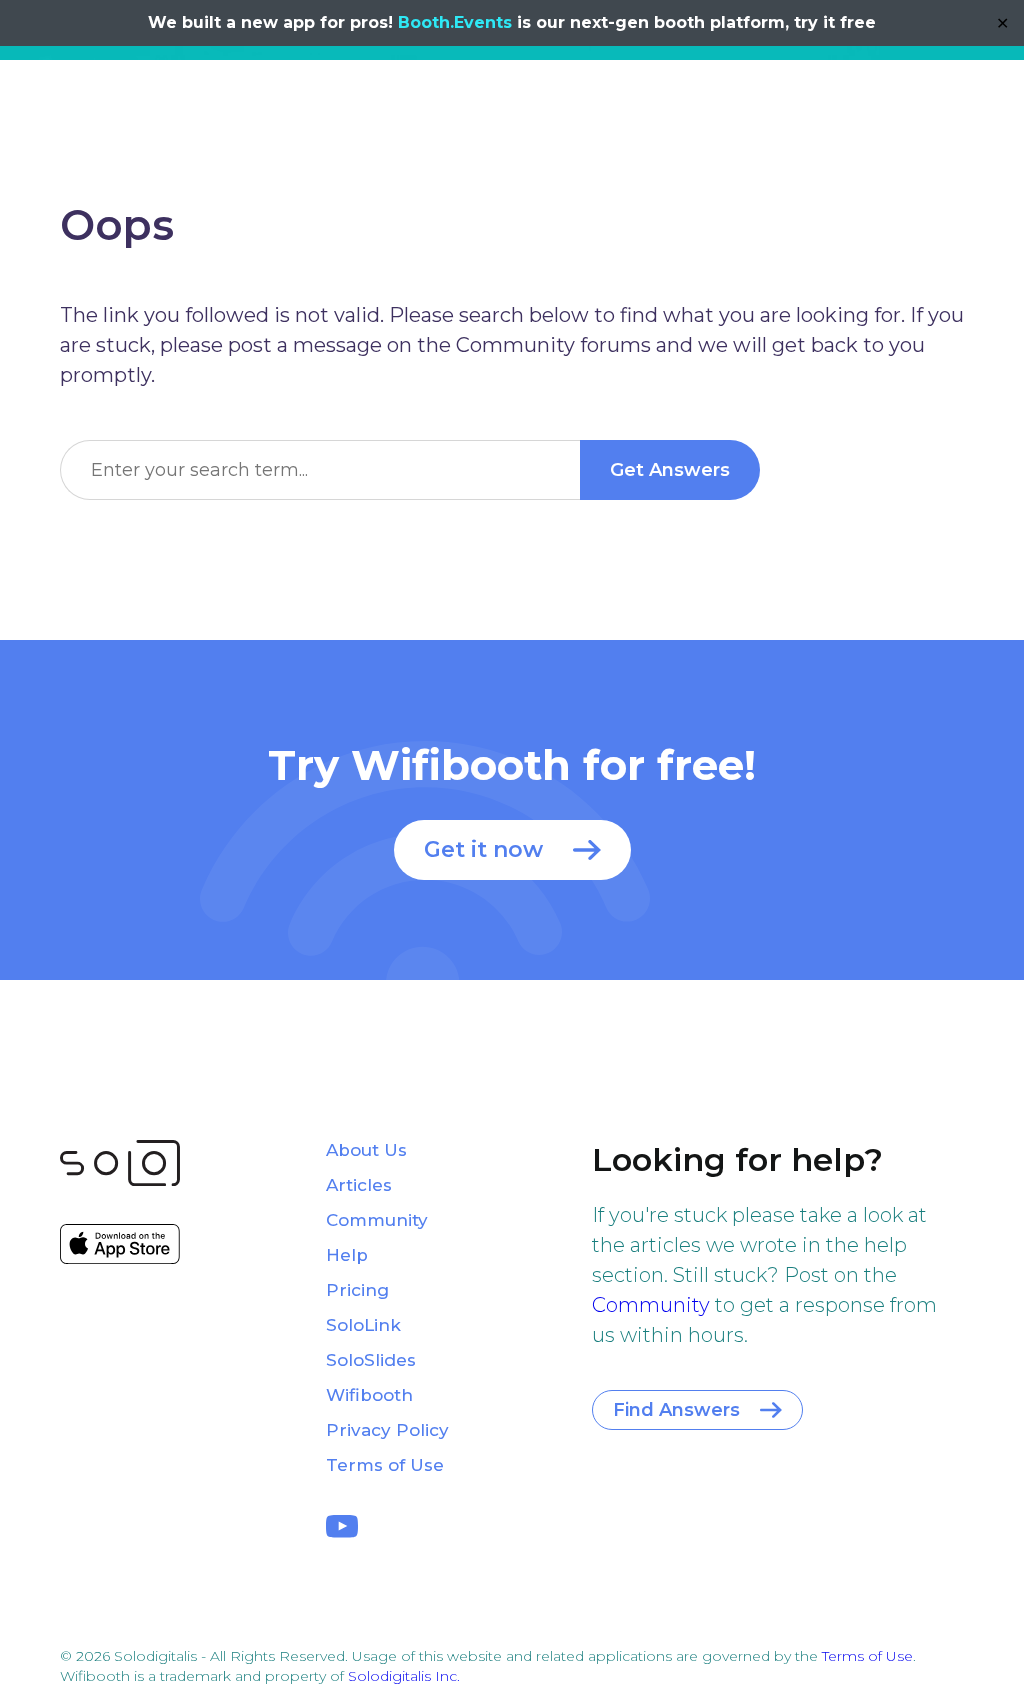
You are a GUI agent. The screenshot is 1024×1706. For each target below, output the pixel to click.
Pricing (357, 1290)
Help (347, 1255)
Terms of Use (385, 1465)
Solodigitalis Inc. (404, 1676)
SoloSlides (371, 1360)
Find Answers (676, 1410)
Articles (359, 1185)
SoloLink (363, 1325)
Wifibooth (369, 1395)
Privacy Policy (387, 1430)
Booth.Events (455, 22)
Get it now (483, 849)
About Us (366, 1150)
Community (651, 1305)
